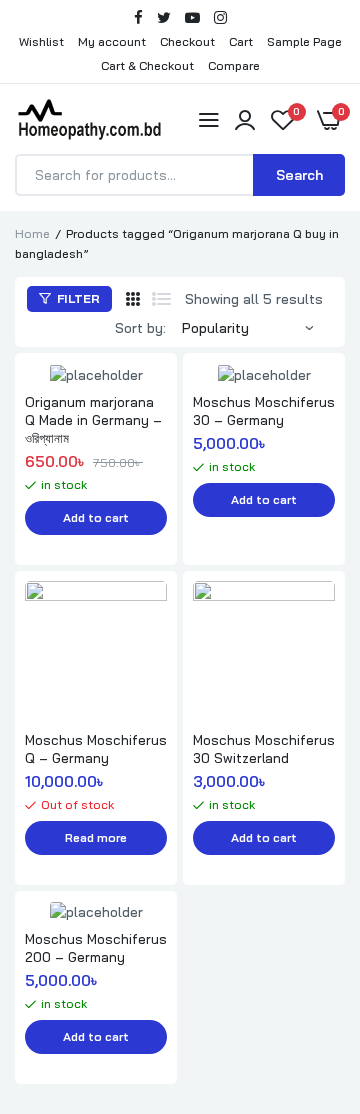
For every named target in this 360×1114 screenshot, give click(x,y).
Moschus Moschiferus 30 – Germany (264, 411)
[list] (161, 299)
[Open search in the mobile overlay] (180, 175)
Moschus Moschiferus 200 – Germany (96, 948)
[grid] (133, 299)
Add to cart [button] (96, 517)
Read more (96, 837)
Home (32, 233)
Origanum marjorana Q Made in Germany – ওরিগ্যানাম (93, 420)
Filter (77, 298)
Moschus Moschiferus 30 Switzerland (264, 749)
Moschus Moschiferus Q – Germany (96, 749)
